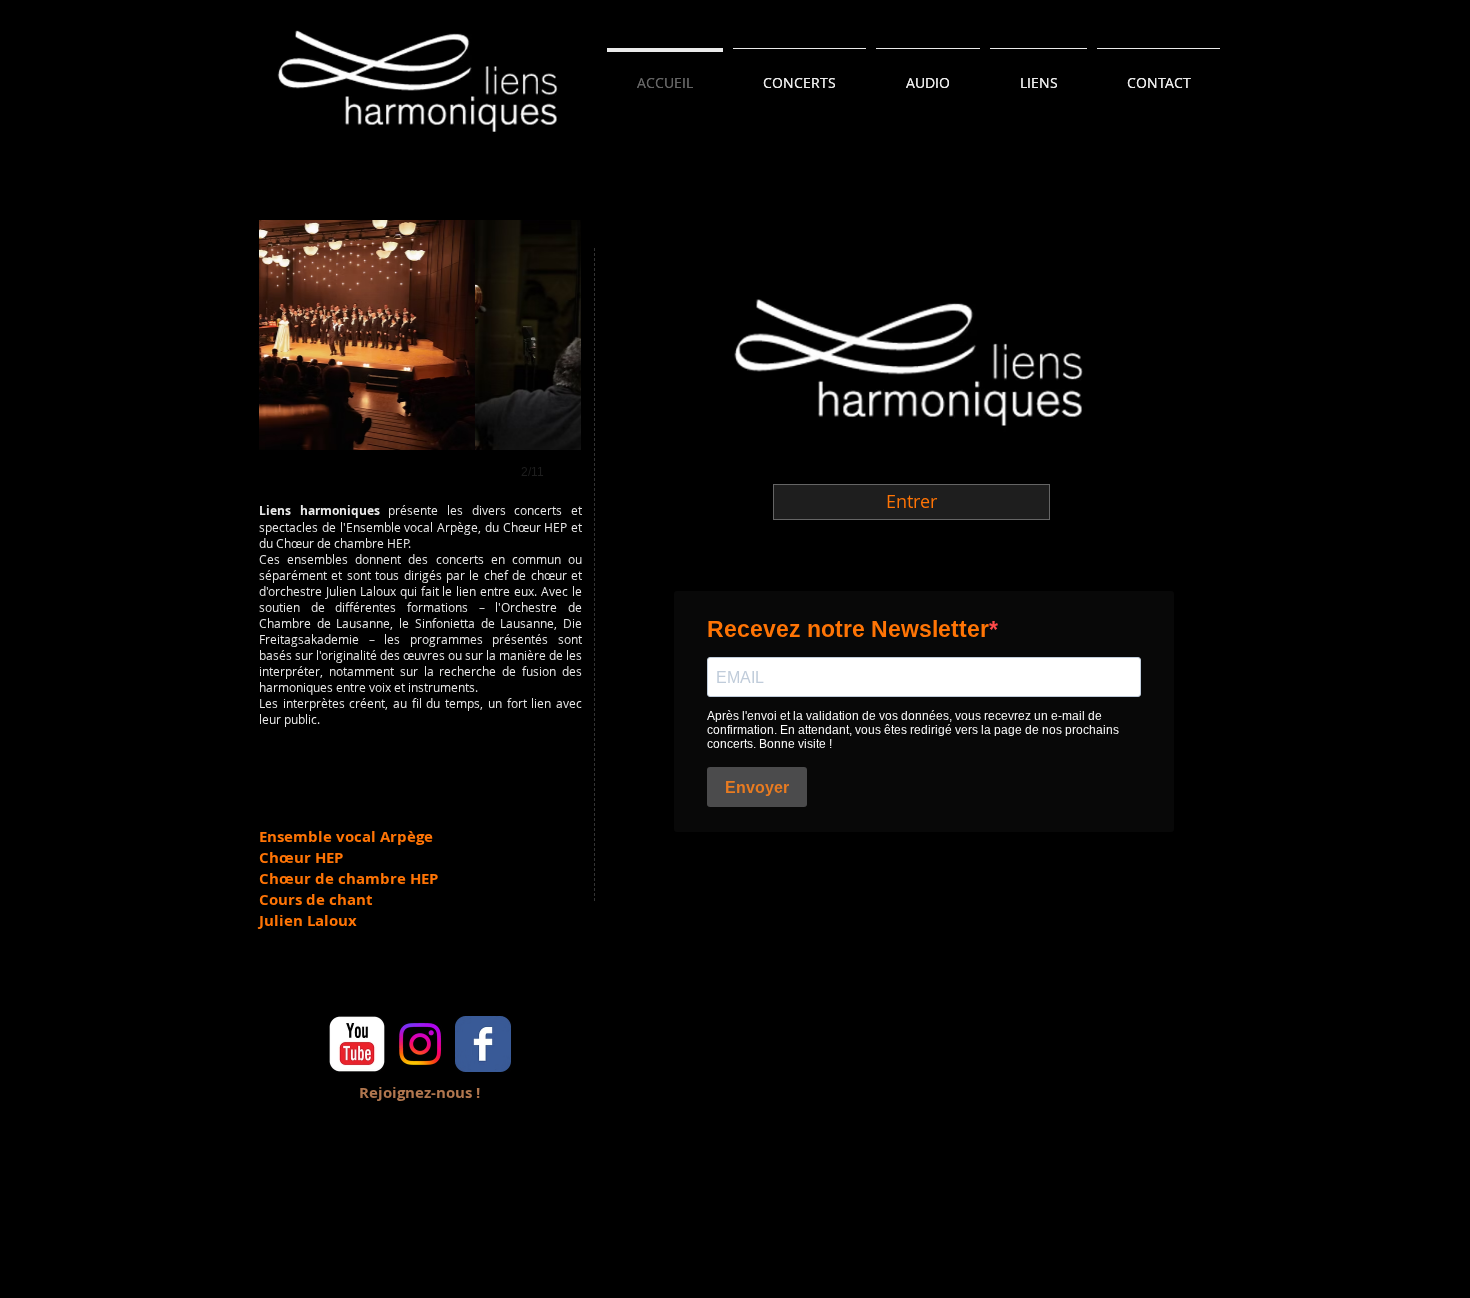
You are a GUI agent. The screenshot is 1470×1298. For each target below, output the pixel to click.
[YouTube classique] (357, 1044)
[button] (481, 370)
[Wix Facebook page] (483, 1044)
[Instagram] (420, 1044)
